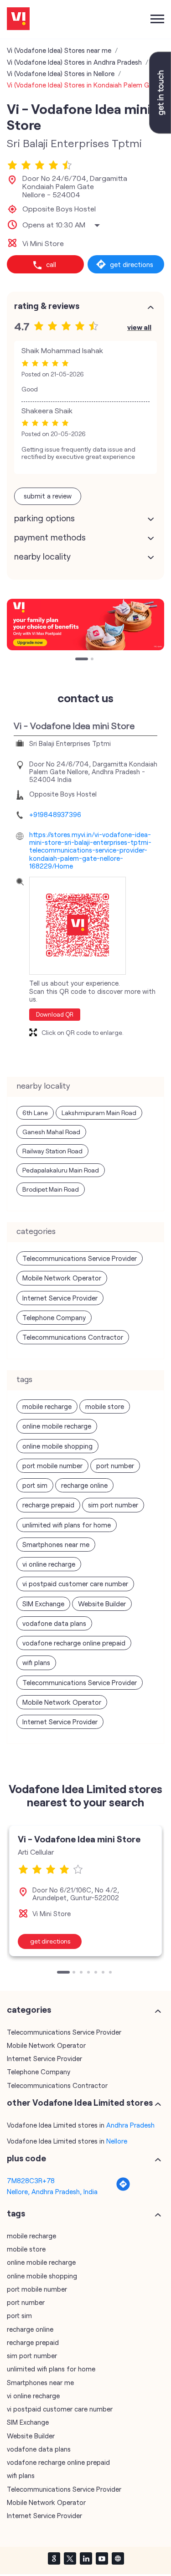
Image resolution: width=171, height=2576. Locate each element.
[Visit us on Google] (54, 2558)
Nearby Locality (42, 556)
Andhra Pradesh (130, 2125)
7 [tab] (111, 1973)
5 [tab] (97, 1973)
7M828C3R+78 (31, 2180)
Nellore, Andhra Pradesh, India (52, 2191)
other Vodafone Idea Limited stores (80, 2103)
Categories (29, 2010)
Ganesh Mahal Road (51, 1132)
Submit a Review (48, 496)
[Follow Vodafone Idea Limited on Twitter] (70, 2558)
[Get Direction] (123, 2189)
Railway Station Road (52, 1151)
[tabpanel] (85, 1891)
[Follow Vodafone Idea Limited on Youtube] (102, 2558)
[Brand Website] (118, 2558)
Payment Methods (50, 537)
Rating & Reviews (47, 306)
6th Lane (35, 1113)
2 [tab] (85, 660)
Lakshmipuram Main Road (99, 1113)
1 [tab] (78, 660)
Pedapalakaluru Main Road (61, 1170)
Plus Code (26, 2158)
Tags (16, 2213)
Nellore (117, 2141)
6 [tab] (104, 1973)
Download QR (55, 1014)
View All (139, 327)
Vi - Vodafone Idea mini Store (79, 1839)
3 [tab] (82, 1973)
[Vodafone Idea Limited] (18, 19)
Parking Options (44, 518)
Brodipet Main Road (51, 1189)
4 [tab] (89, 1973)
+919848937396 (55, 814)
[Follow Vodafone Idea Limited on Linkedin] (86, 2558)
